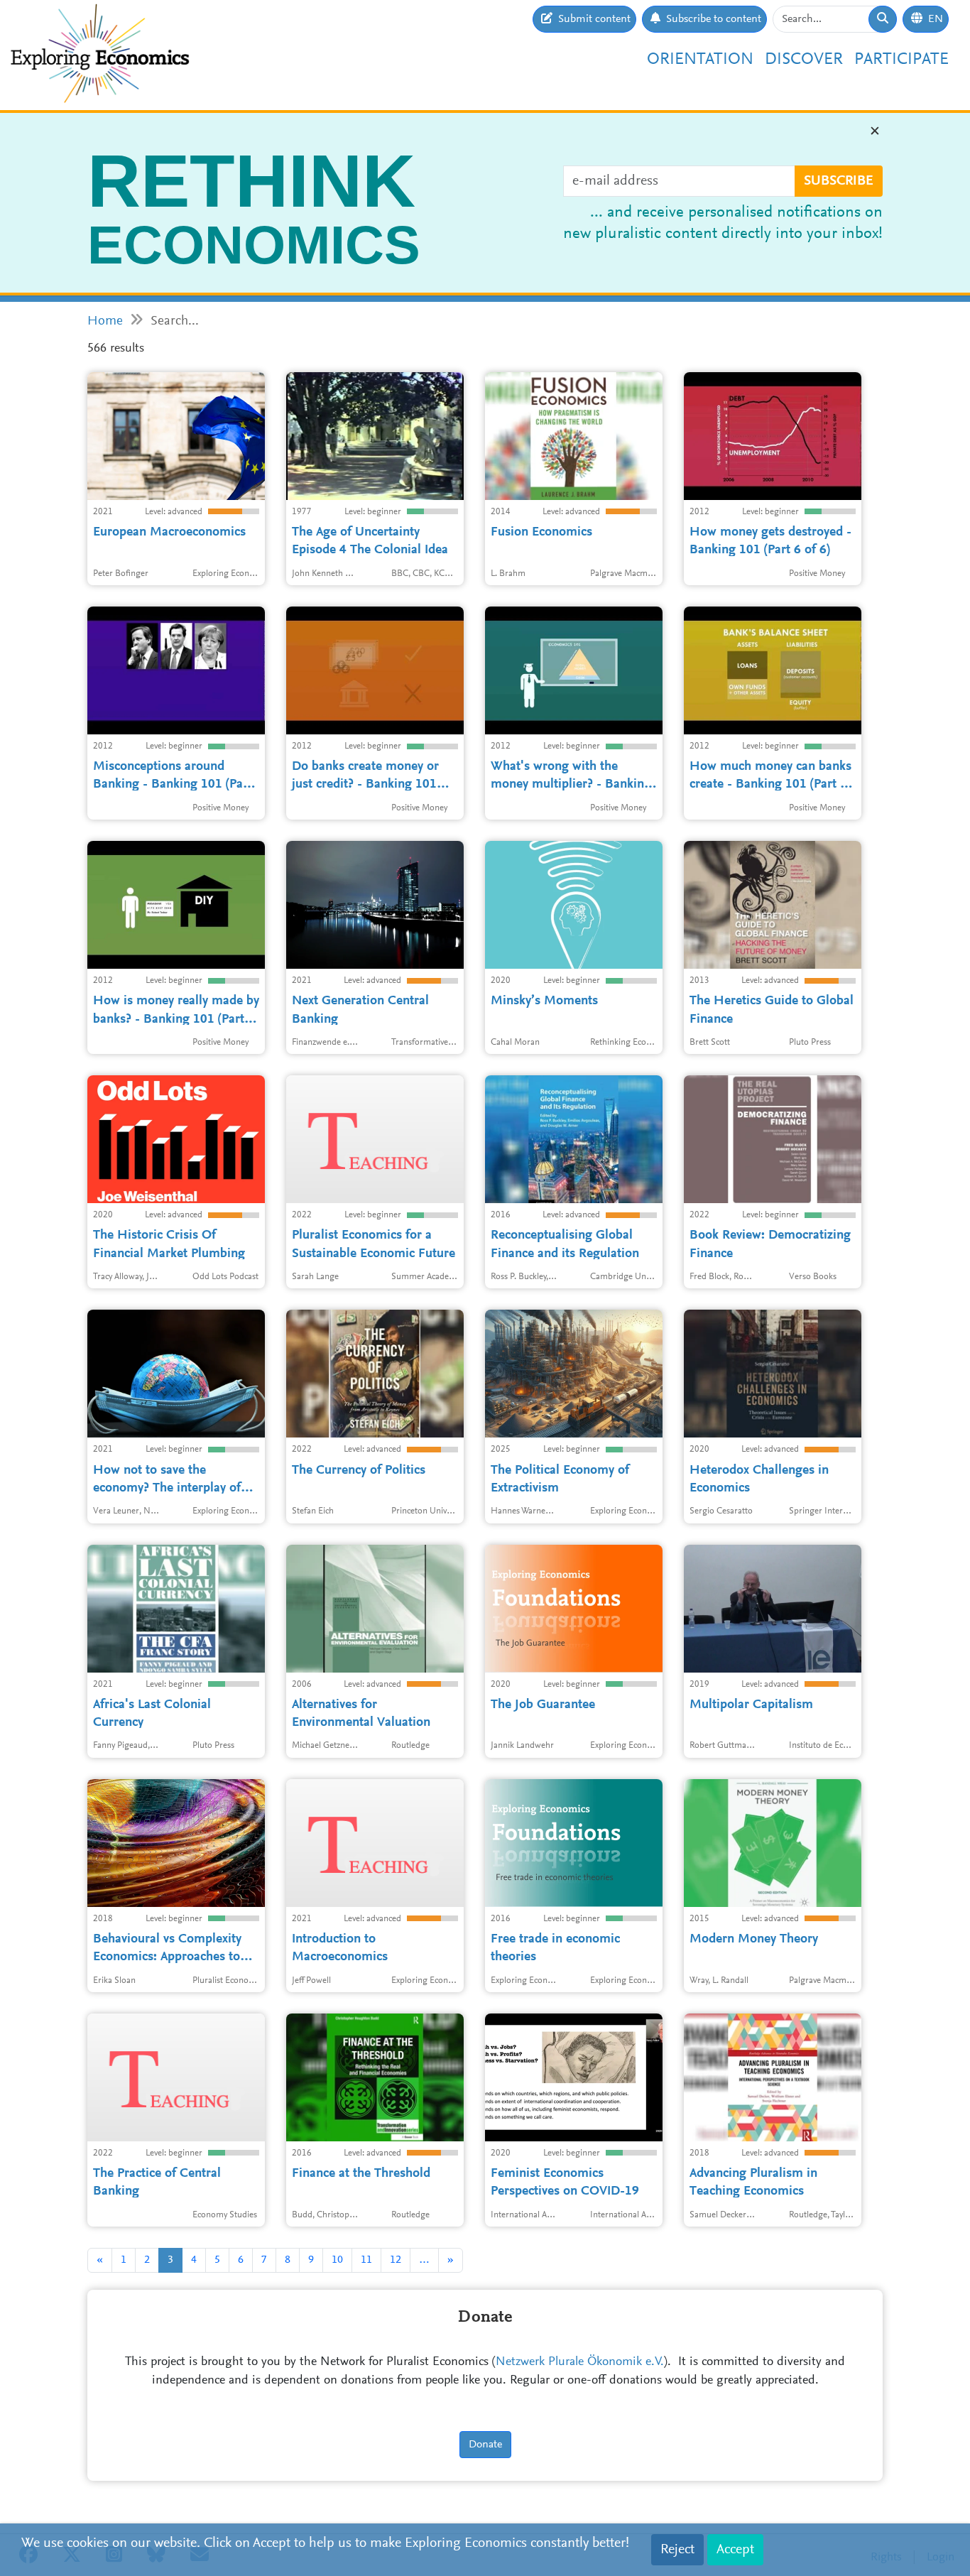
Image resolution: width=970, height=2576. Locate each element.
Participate (901, 60)
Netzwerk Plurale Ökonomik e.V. (580, 2362)
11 (366, 2260)
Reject (677, 2550)
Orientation (700, 60)
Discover (804, 60)
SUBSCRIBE (839, 181)
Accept (735, 2550)
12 (396, 2260)
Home (105, 321)
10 (337, 2260)
